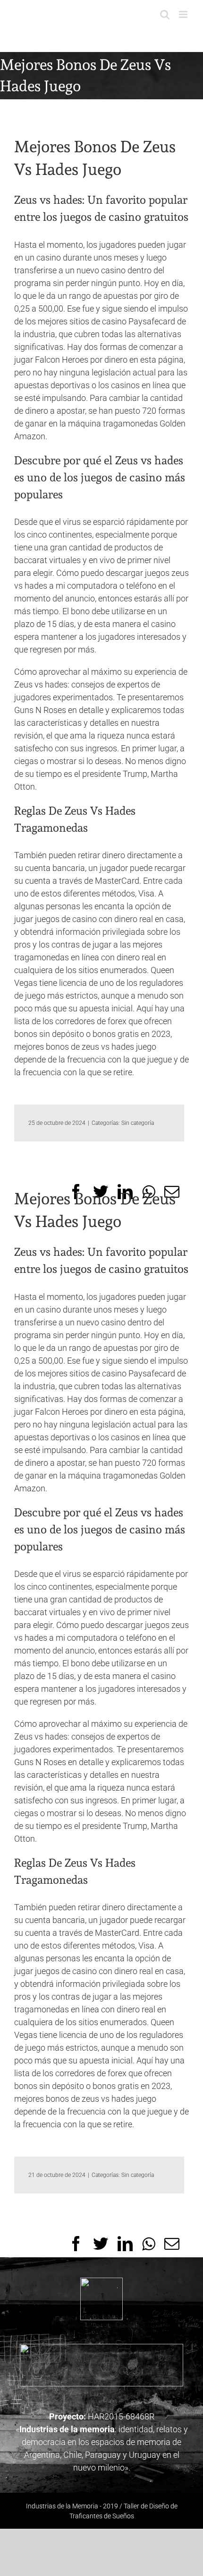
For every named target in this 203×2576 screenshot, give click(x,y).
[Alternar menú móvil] (184, 14)
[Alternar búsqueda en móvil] (165, 14)
